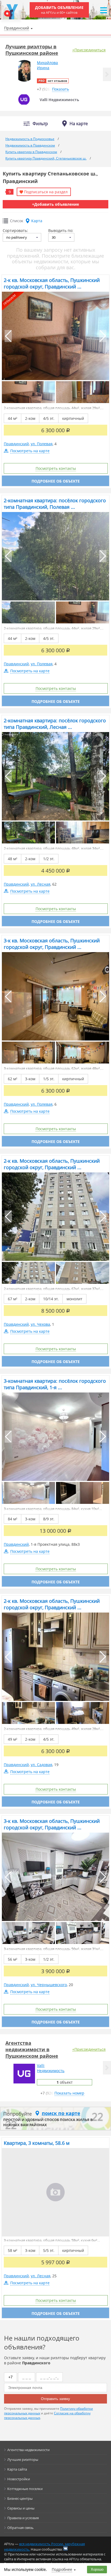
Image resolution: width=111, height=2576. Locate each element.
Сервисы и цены (21, 2508)
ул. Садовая (41, 1765)
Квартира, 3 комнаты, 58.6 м (37, 2143)
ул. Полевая (42, 444)
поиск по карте (61, 2113)
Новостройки (19, 2479)
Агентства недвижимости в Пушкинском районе (32, 2049)
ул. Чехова (40, 1324)
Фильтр (40, 124)
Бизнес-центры (20, 2498)
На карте (79, 124)
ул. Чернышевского (49, 1985)
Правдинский (16, 444)
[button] (107, 74)
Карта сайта (17, 2469)
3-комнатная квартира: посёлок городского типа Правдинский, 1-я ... (55, 1384)
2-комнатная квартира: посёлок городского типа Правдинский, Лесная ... (55, 724)
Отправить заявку (55, 2399)
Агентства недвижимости (28, 2450)
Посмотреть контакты (56, 468)
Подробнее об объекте (56, 481)
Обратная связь (20, 2528)
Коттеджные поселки (25, 2489)
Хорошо (97, 2569)
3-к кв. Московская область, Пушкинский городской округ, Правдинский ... (52, 944)
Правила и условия (23, 2518)
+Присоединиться (89, 50)
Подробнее (62, 2569)
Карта (37, 221)
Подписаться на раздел (46, 192)
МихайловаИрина (47, 65)
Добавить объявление (59, 10)
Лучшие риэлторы (23, 2459)
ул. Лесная (41, 884)
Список (17, 221)
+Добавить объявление (55, 204)
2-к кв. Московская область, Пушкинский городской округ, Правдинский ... (52, 283)
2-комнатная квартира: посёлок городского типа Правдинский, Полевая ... (55, 504)
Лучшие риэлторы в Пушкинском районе (32, 50)
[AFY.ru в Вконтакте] (65, 2548)
